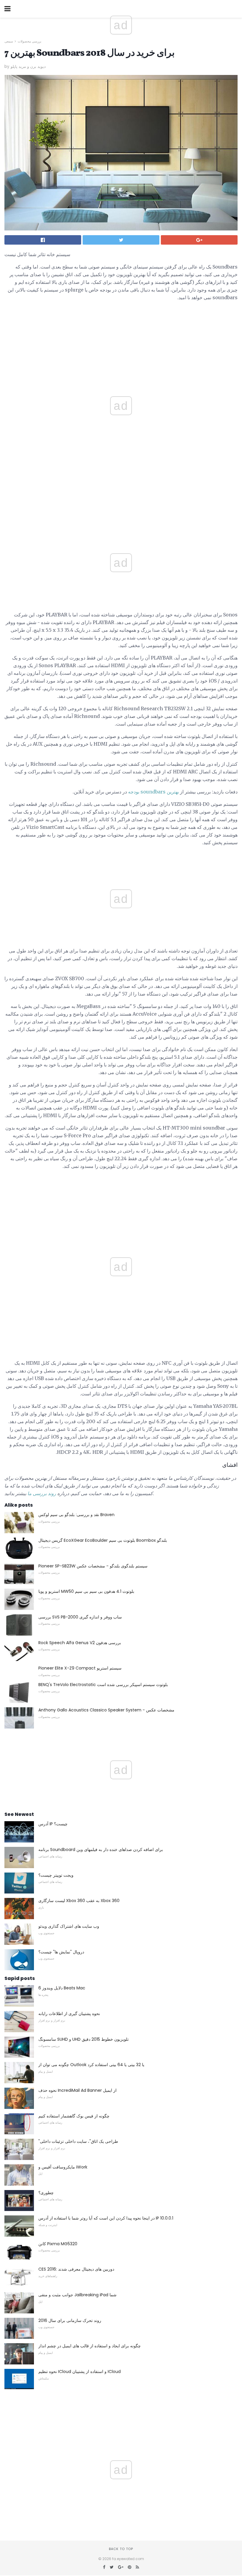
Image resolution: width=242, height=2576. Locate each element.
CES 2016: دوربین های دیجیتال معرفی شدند (76, 2269)
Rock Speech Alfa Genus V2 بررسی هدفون (80, 1643)
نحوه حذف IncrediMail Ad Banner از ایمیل (77, 2090)
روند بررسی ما (42, 1494)
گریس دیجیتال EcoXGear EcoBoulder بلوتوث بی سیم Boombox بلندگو (103, 1540)
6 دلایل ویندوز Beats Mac (62, 1988)
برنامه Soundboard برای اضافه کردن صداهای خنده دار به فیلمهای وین (101, 1850)
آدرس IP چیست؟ (53, 1824)
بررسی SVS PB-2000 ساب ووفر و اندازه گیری (80, 1617)
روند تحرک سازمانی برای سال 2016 (70, 2320)
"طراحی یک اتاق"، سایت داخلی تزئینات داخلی (78, 2141)
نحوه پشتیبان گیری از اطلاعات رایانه (69, 2014)
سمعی (9, 41)
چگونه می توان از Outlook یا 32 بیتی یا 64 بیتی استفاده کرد (91, 2065)
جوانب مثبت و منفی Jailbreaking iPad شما (77, 2295)
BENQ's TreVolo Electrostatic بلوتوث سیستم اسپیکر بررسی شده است (103, 1685)
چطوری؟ (46, 2193)
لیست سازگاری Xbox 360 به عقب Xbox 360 (79, 1901)
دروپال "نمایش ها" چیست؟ (61, 1952)
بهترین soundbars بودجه (153, 792)
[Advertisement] (121, 515)
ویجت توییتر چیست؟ (56, 1875)
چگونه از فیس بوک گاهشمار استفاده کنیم (74, 2116)
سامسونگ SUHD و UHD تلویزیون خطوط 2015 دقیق (84, 2039)
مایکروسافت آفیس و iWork (63, 2167)
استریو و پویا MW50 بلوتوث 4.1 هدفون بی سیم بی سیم (86, 1591)
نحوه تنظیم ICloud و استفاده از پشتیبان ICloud (80, 2372)
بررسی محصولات (30, 41)
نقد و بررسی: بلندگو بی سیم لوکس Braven (76, 1515)
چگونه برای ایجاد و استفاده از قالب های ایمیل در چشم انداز (90, 2346)
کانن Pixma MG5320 (58, 2244)
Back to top (121, 2549)
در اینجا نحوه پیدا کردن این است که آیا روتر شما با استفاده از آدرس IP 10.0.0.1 (106, 2218)
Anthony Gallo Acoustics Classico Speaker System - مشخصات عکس (106, 1710)
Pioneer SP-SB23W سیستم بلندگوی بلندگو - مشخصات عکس (93, 1566)
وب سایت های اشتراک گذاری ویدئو (69, 1926)
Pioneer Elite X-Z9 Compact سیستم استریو (80, 1668)
